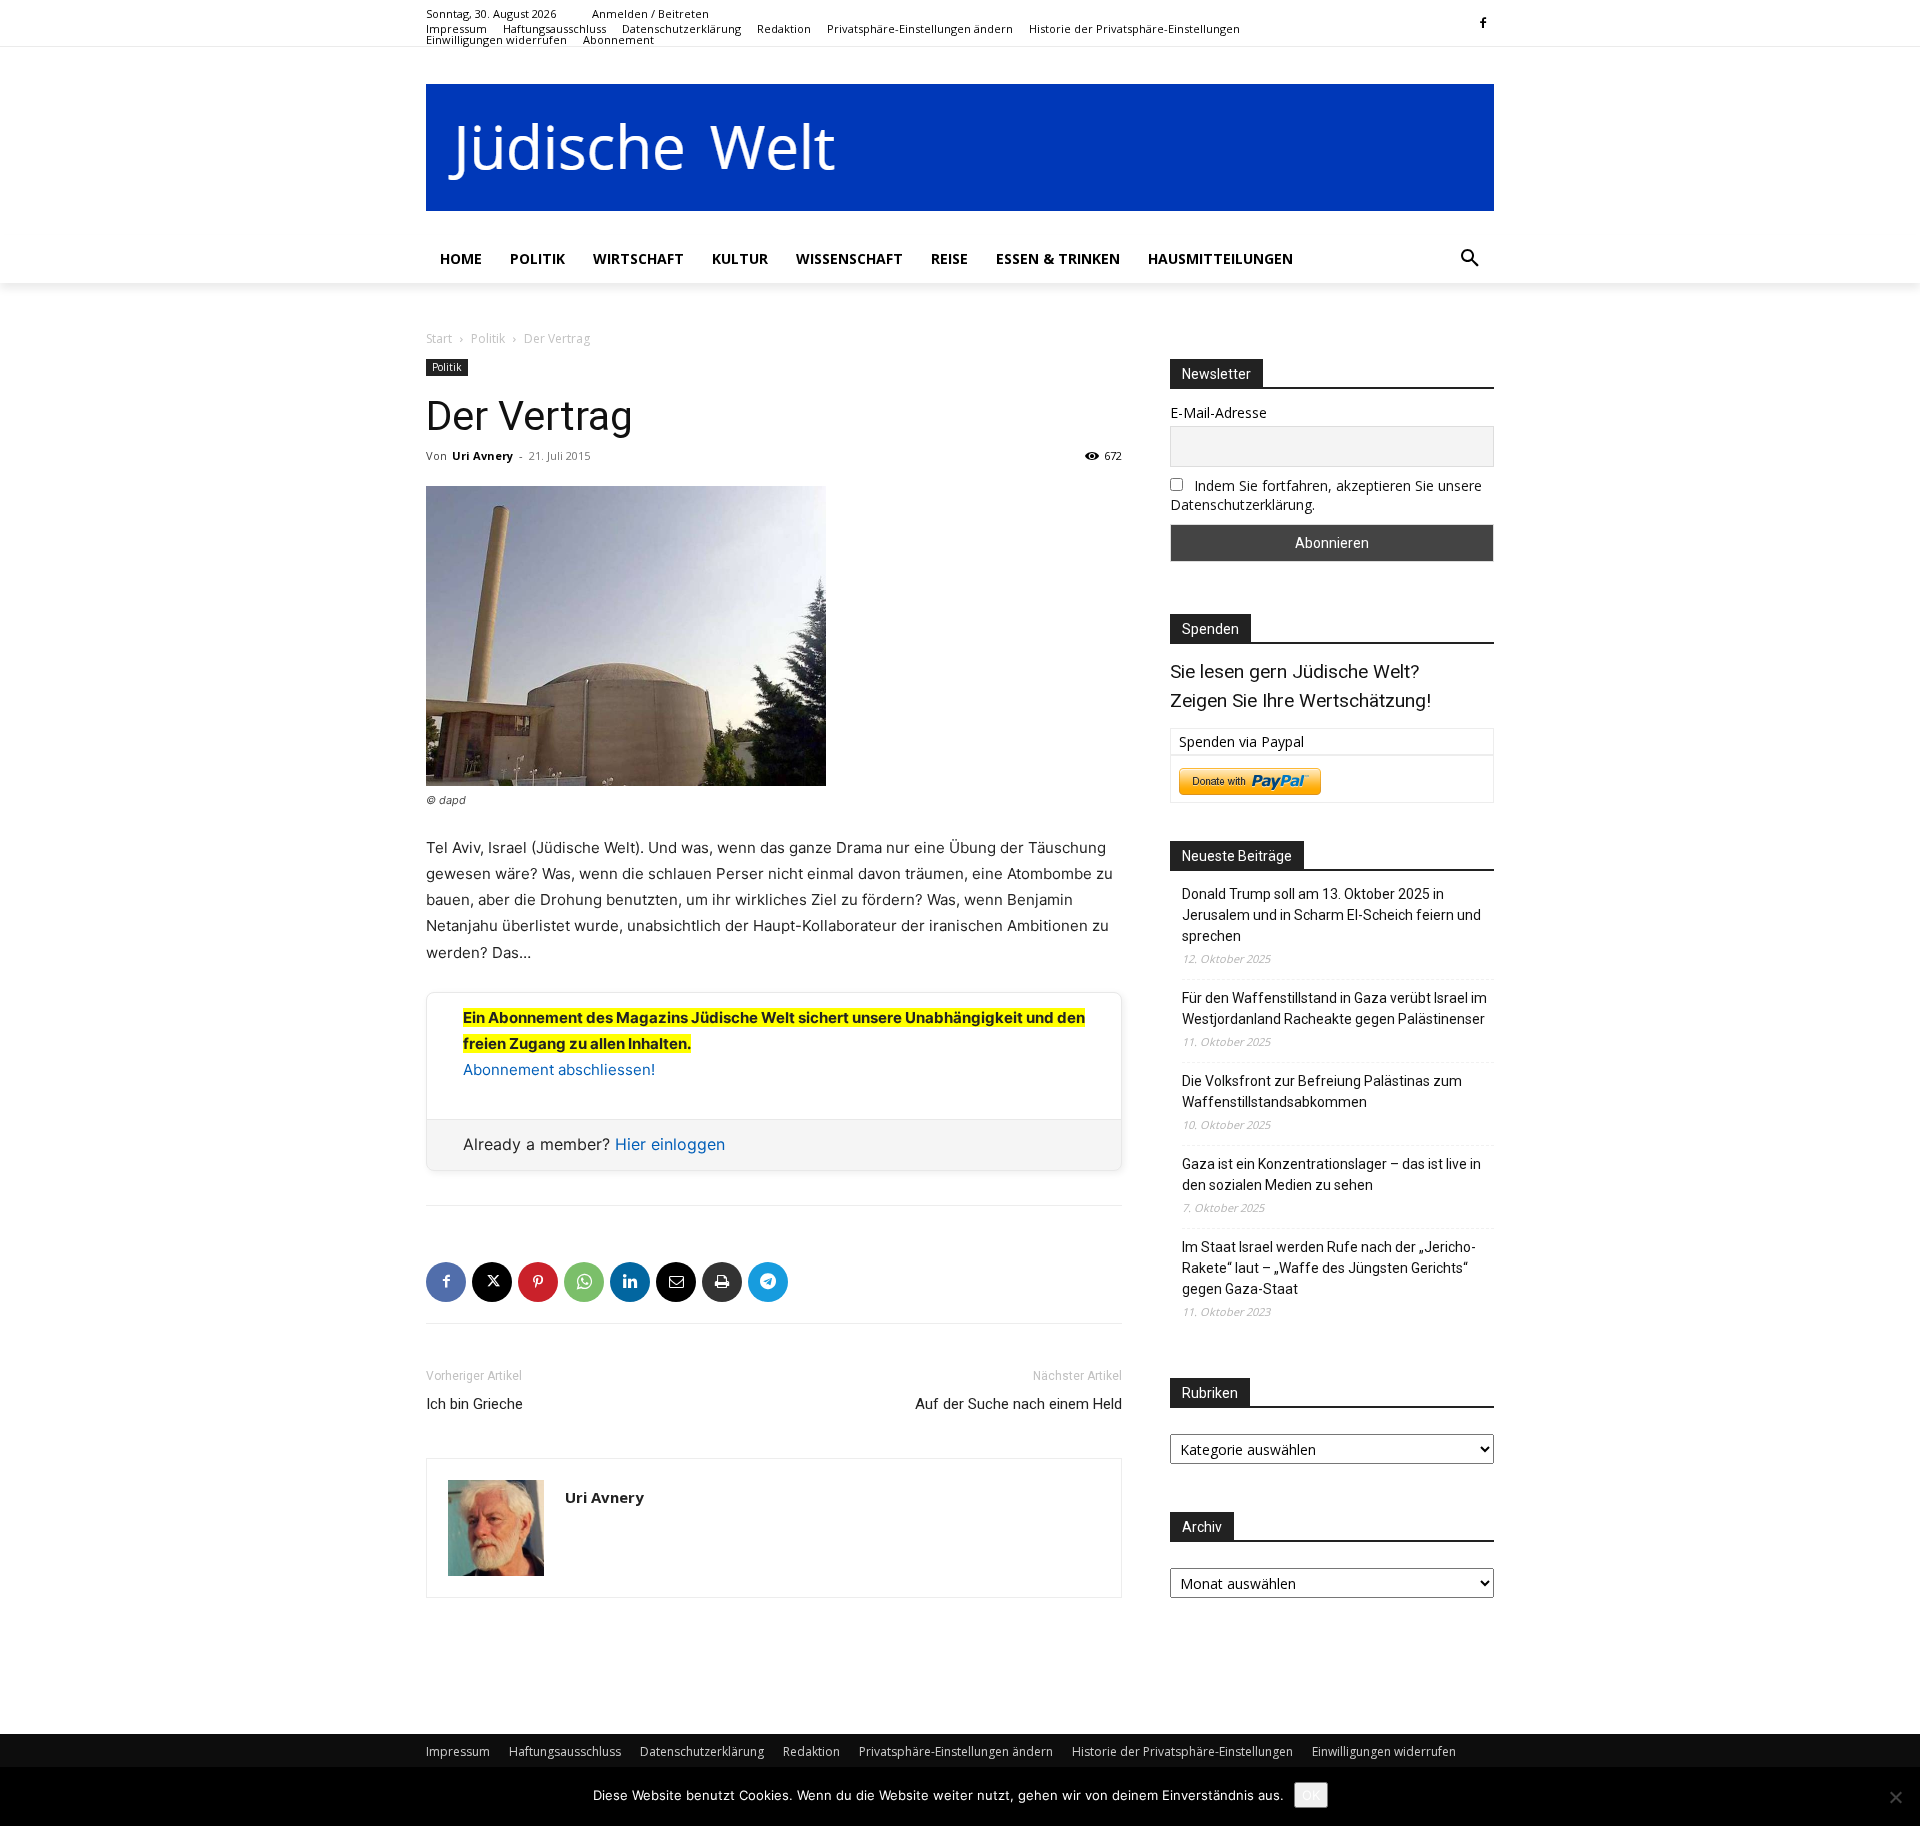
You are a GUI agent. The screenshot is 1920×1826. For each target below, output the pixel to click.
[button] (920, 28)
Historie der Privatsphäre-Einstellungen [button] (1182, 1751)
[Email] (676, 1282)
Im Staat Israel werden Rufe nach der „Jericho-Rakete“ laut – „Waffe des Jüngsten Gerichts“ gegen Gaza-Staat (1329, 1268)
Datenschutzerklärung (702, 1751)
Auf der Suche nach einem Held (1018, 1404)
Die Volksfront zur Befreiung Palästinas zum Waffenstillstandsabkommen (1322, 1091)
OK (1311, 1795)
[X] (492, 1282)
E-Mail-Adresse (1218, 412)
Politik (488, 338)
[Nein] (1895, 1797)
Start (439, 338)
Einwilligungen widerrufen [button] (1384, 1751)
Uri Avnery (482, 455)
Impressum (458, 1751)
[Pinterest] (538, 1282)
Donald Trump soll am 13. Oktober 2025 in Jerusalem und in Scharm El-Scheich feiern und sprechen (1331, 915)
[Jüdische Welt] (960, 147)
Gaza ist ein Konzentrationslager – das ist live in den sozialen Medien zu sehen (1331, 1174)
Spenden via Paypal (1241, 741)
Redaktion (811, 1751)
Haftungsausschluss (565, 1751)
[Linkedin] (630, 1282)
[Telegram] (768, 1282)
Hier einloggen (670, 1144)
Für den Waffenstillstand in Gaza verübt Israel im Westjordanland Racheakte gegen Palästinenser (1334, 1008)
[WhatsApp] (584, 1282)
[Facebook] (1482, 24)
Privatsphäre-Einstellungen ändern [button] (956, 1751)
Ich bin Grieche (474, 1404)
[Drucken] (722, 1282)
